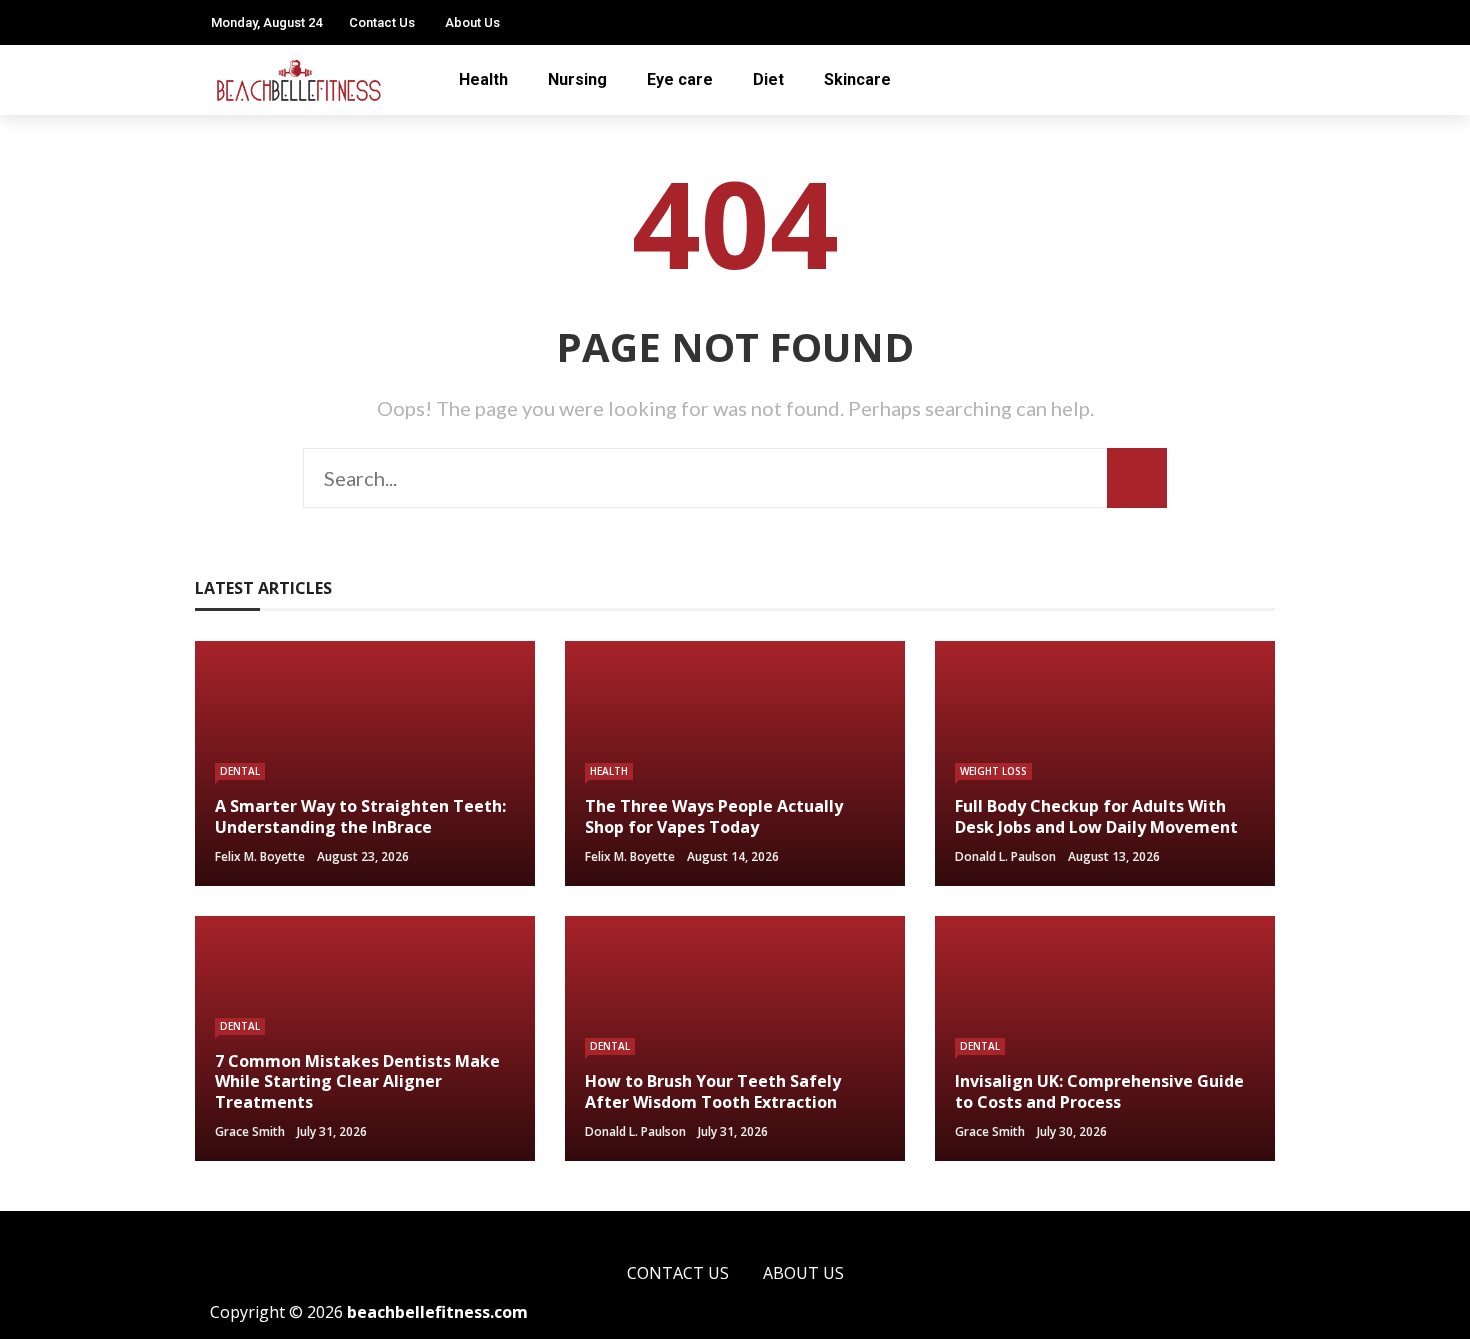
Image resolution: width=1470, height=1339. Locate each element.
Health (483, 79)
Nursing (577, 79)
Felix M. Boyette (260, 856)
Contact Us (382, 22)
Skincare (857, 79)
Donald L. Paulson (1005, 856)
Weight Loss (993, 771)
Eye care (680, 79)
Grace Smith (250, 1131)
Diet (768, 79)
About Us (472, 22)
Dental (240, 771)
